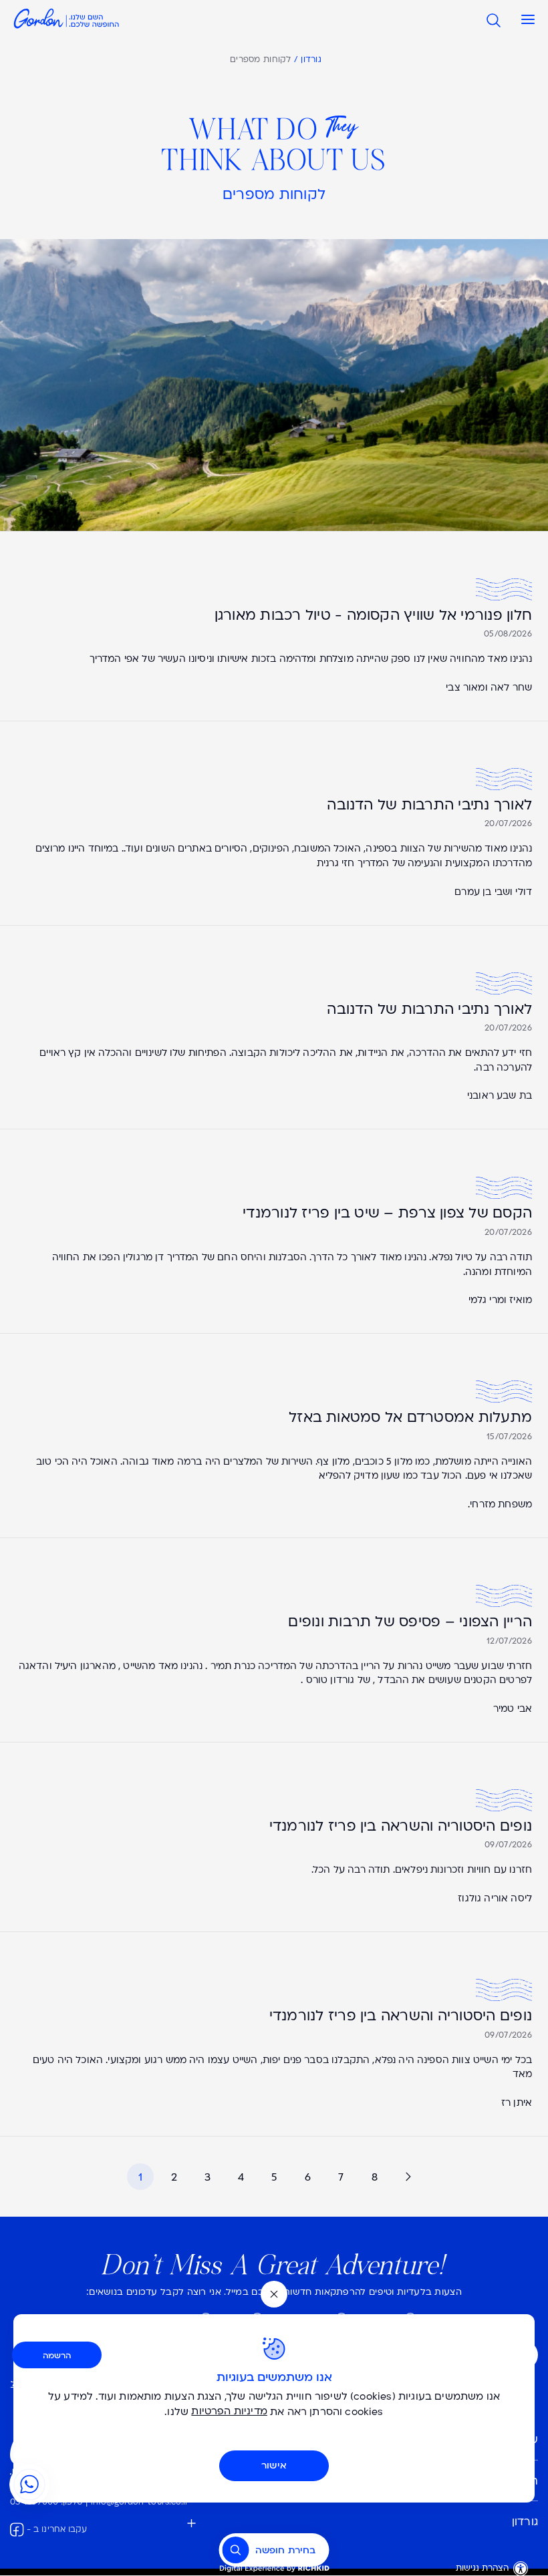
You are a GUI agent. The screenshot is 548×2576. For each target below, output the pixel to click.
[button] (525, 20)
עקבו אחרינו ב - (57, 2530)
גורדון (311, 60)
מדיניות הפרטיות (229, 2412)
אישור (274, 2465)
